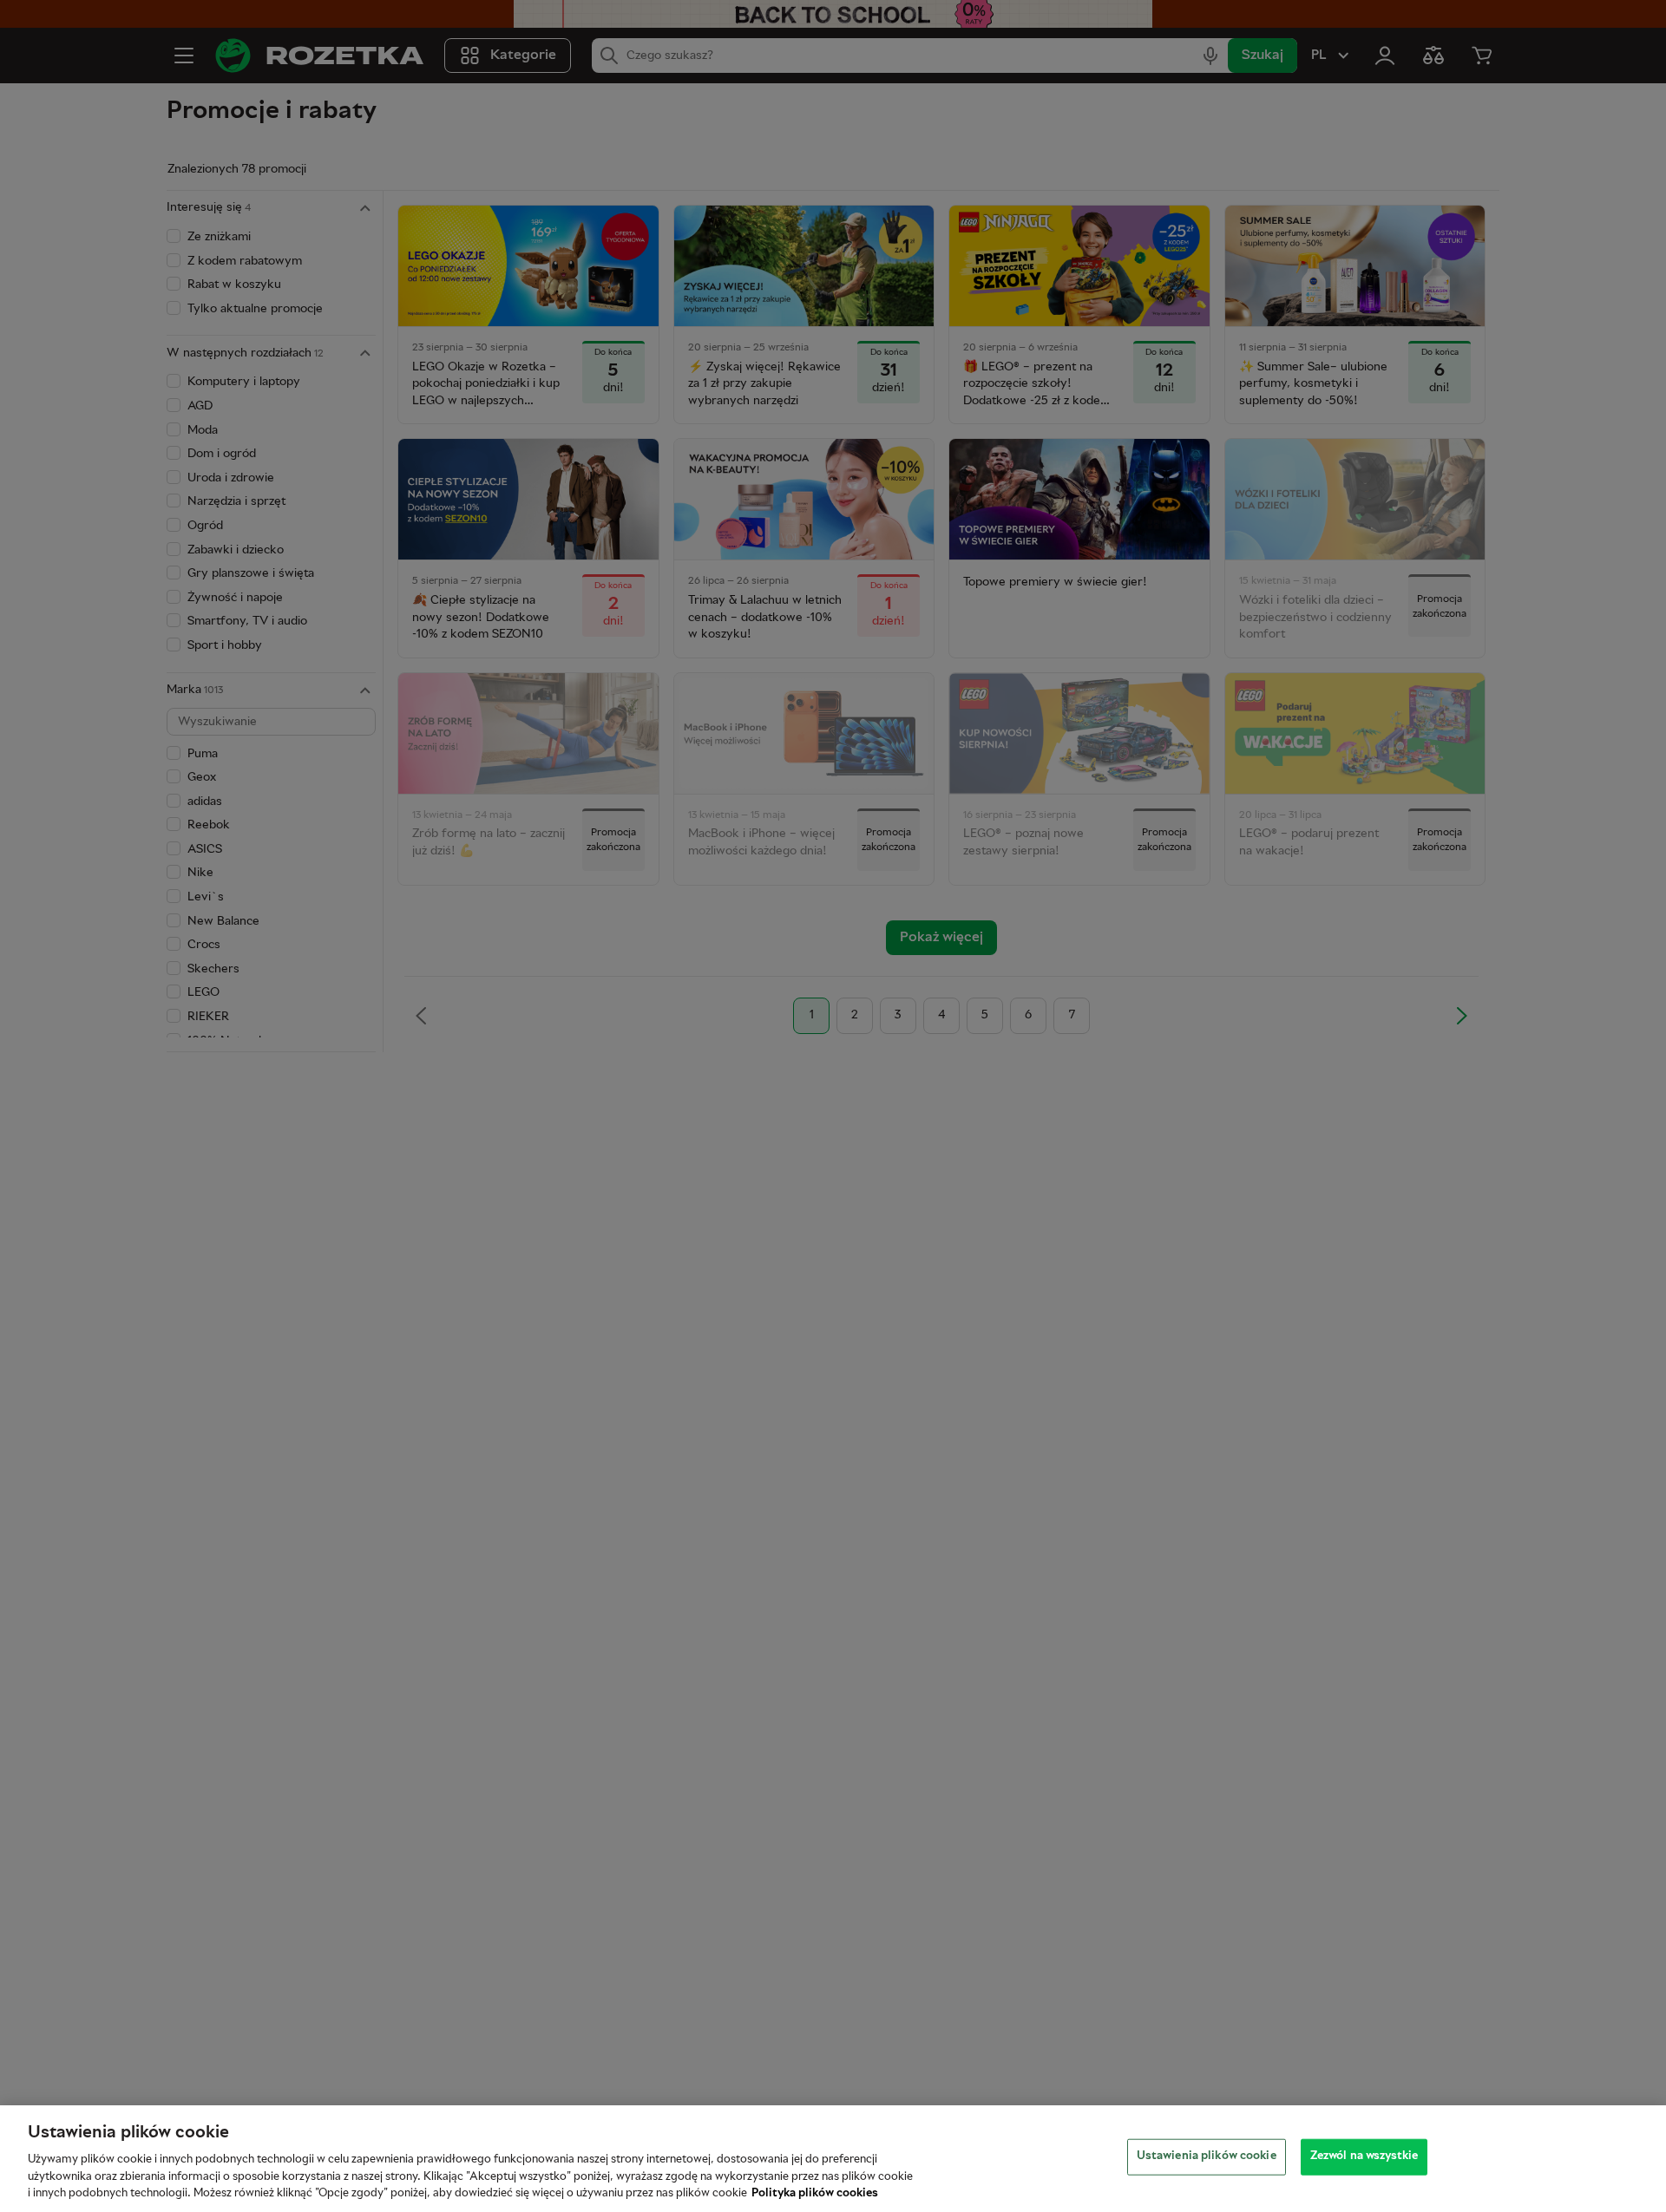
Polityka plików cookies (815, 2194)
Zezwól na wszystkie (1364, 2156)
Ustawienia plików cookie (1207, 2156)
